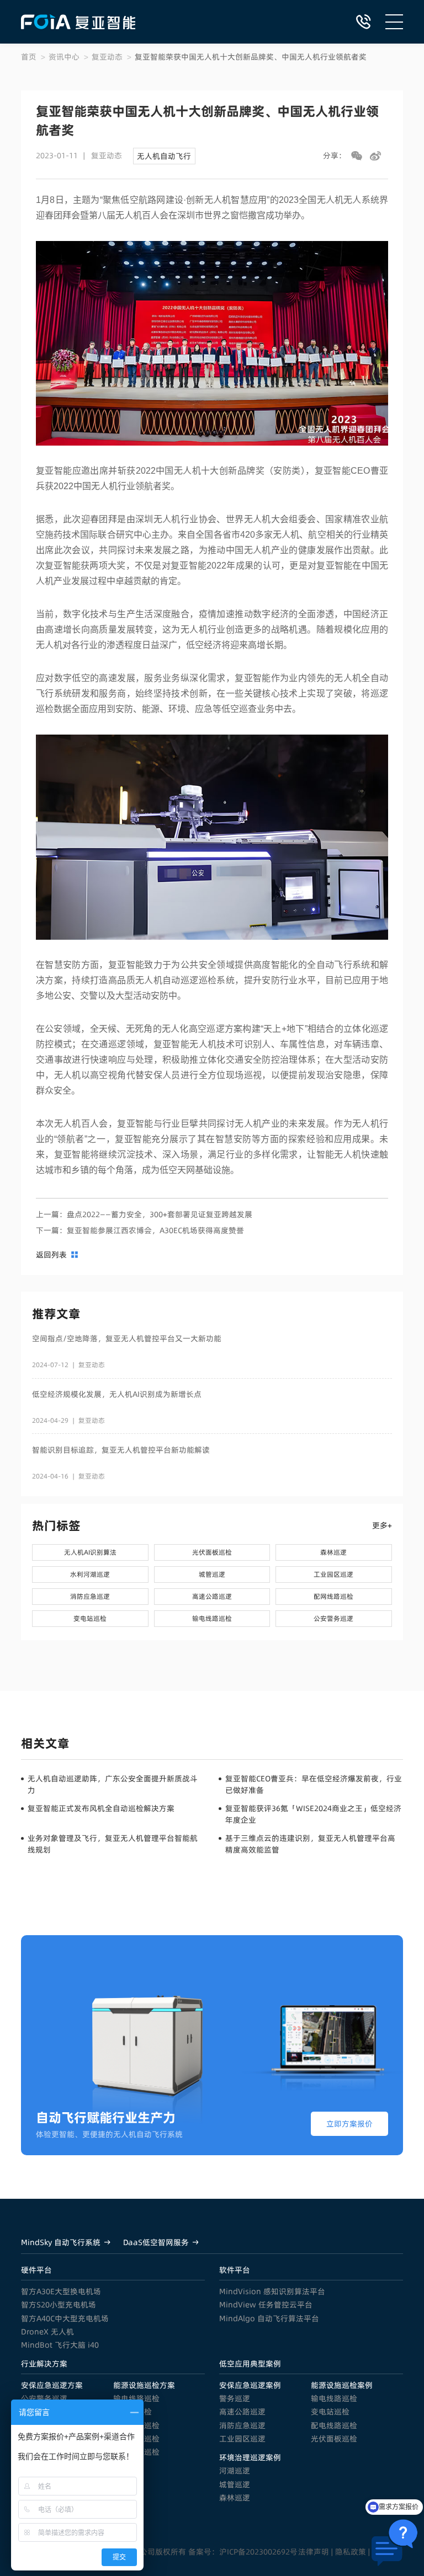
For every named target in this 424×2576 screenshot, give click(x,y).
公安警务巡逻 (44, 2398)
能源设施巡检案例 (342, 2385)
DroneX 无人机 (47, 2332)
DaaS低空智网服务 (156, 2242)
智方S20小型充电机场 (59, 2305)
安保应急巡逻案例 (250, 2385)
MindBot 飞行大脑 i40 (60, 2345)
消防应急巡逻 (242, 2425)
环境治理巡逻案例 (250, 2457)
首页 (29, 57)
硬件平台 (36, 2270)
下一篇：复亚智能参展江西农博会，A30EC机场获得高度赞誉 (140, 1230)
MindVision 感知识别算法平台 (272, 2291)
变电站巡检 (330, 2412)
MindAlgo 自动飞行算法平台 (269, 2318)
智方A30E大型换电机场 (61, 2291)
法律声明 (314, 2552)
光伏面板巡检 (334, 2439)
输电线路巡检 (136, 2398)
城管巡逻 (235, 2484)
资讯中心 (64, 57)
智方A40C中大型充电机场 (65, 2318)
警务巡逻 (235, 2398)
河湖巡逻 (235, 2471)
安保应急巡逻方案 (52, 2385)
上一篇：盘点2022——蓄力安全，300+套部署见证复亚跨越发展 (144, 1214)
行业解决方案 (44, 2364)
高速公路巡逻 (242, 2412)
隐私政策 (351, 2552)
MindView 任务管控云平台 (266, 2305)
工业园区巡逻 (242, 2439)
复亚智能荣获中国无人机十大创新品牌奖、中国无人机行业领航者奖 (251, 57)
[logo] (78, 22)
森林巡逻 (235, 2498)
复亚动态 (107, 57)
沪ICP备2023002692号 (258, 2552)
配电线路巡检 (334, 2425)
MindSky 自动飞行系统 (61, 2242)
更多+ (382, 1525)
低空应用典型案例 (250, 2364)
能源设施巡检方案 (144, 2385)
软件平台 (235, 2270)
